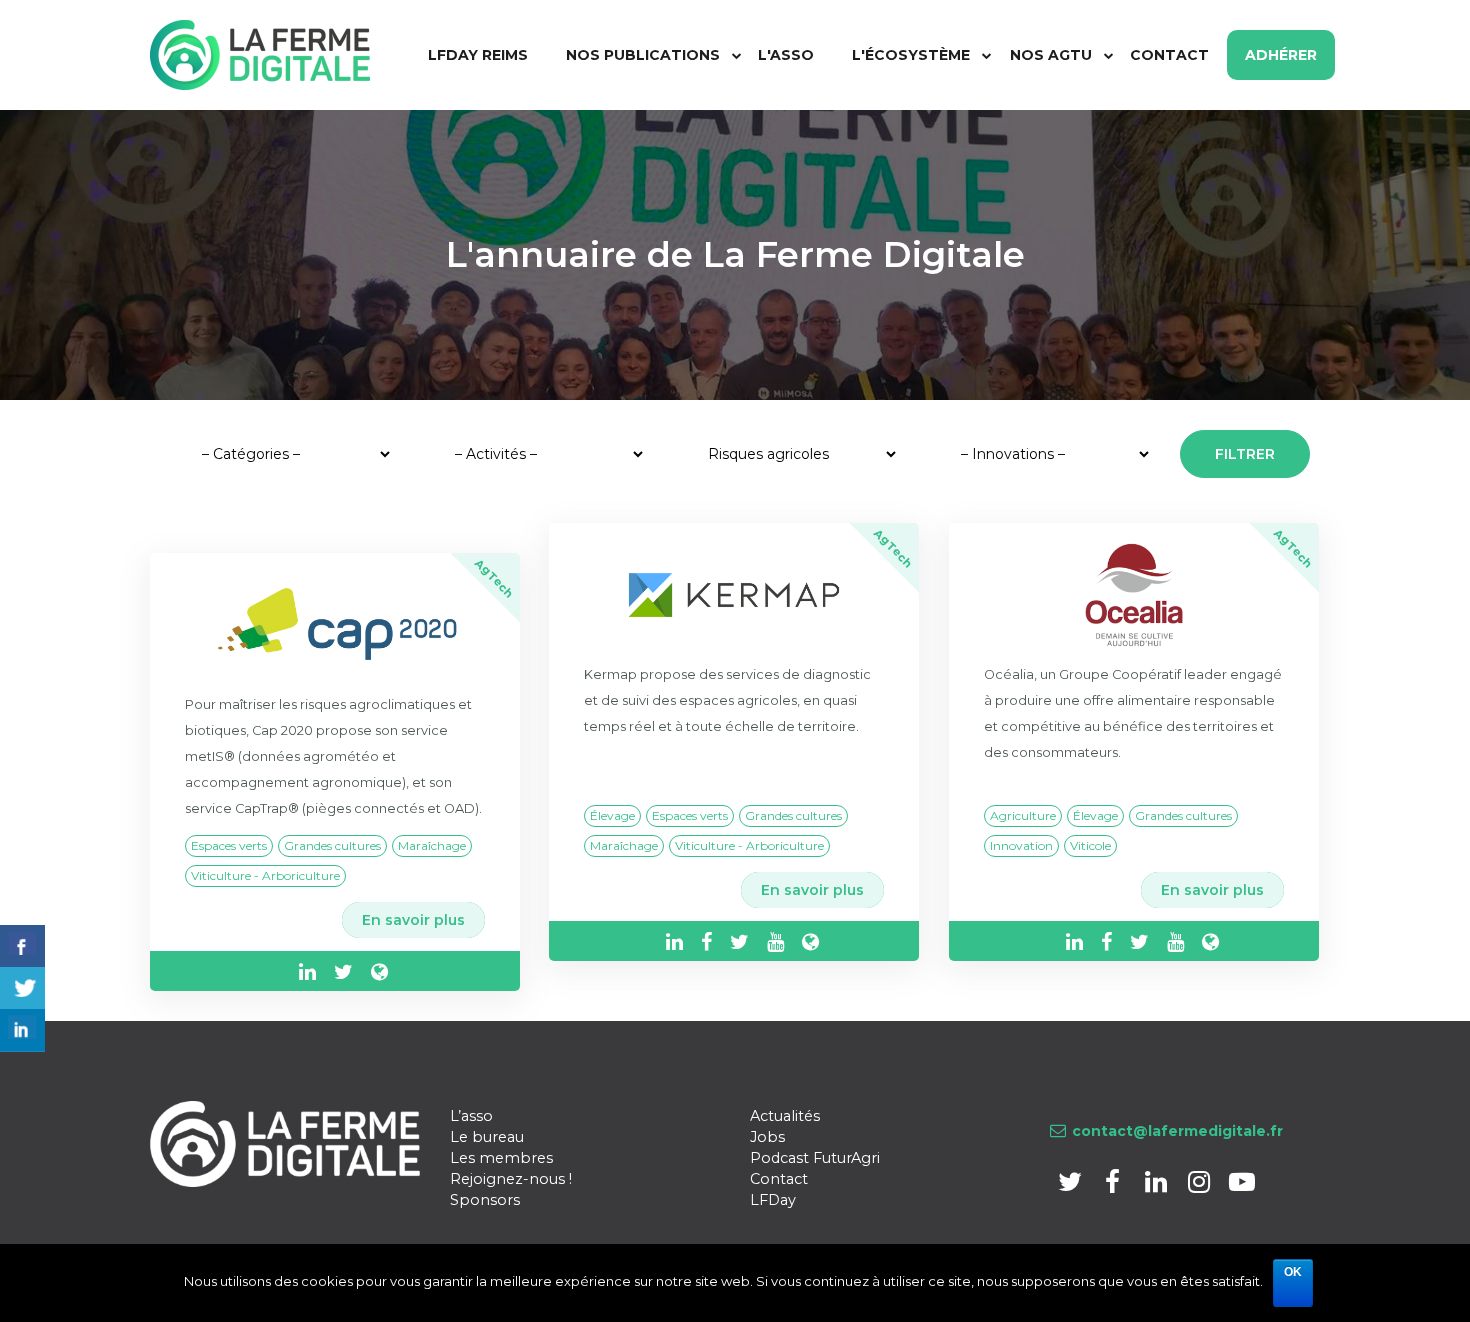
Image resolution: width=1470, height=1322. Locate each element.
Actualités (785, 1116)
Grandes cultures (332, 845)
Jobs (767, 1137)
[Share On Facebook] (22, 946)
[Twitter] (1071, 1185)
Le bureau (487, 1137)
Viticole (1090, 845)
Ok (1293, 1272)
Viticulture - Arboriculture (265, 875)
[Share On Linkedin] (22, 1030)
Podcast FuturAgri (815, 1158)
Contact (779, 1179)
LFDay (773, 1200)
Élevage (612, 815)
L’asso (471, 1116)
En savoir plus (413, 920)
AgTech (494, 578)
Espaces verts (229, 845)
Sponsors (485, 1200)
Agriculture (1023, 815)
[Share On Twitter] (22, 988)
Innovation (1021, 845)
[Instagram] (1200, 1185)
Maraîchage (432, 845)
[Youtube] (1241, 1185)
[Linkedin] (1157, 1185)
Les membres (501, 1158)
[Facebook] (1114, 1185)
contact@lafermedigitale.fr (1177, 1131)
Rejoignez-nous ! (511, 1179)
